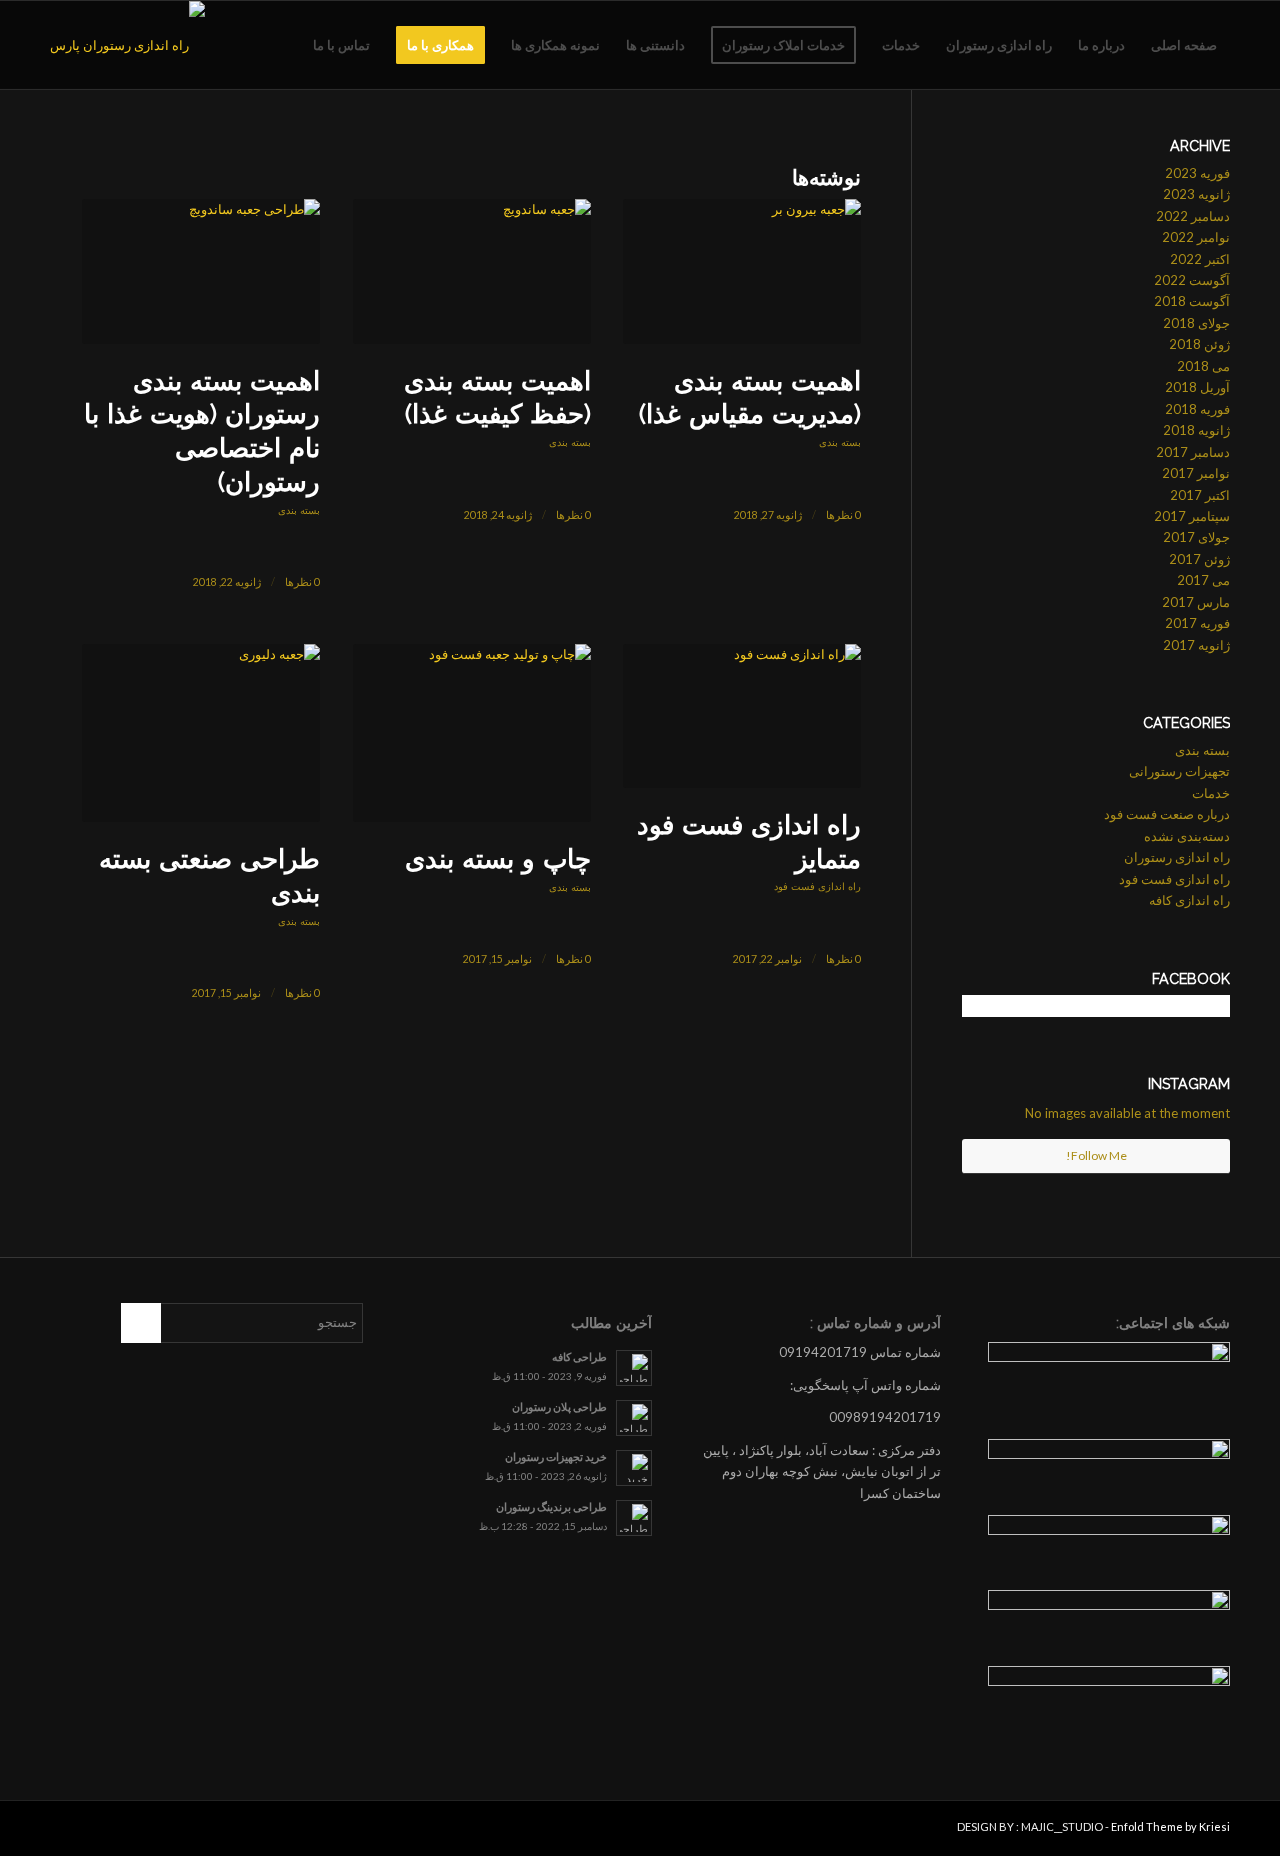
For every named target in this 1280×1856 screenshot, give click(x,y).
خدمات (1211, 793)
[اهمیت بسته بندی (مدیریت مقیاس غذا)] (742, 271)
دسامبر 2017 (1193, 452)
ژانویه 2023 (1196, 194)
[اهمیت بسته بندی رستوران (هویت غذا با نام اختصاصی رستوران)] (201, 271)
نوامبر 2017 (1196, 473)
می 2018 (1203, 366)
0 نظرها (843, 515)
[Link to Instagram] (95, 1831)
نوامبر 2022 (1196, 237)
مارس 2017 (1196, 602)
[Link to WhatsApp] (65, 1831)
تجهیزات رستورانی (1179, 771)
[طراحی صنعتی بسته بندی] (201, 733)
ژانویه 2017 (1196, 645)
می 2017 (1203, 580)
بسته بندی (840, 442)
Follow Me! (1096, 1155)
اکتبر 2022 (1200, 259)
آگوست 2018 (1192, 301)
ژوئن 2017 (1199, 559)
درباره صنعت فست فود (1167, 814)
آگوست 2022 (1192, 280)
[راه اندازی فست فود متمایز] (742, 716)
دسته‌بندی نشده (1187, 836)
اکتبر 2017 (1200, 495)
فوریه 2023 (1197, 173)
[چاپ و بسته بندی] (472, 733)
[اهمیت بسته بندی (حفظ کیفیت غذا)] (472, 271)
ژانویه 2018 (1196, 430)
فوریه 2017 (1197, 623)
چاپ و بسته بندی (498, 859)
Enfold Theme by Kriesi (1170, 1826)
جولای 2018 (1196, 323)
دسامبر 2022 (1193, 216)
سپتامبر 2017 (1192, 516)
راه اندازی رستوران (1177, 857)
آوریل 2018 (1197, 387)
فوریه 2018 (1197, 409)
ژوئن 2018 (1199, 344)
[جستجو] (280, 45)
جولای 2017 (1196, 537)
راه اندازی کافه (1189, 900)
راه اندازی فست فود (817, 886)
